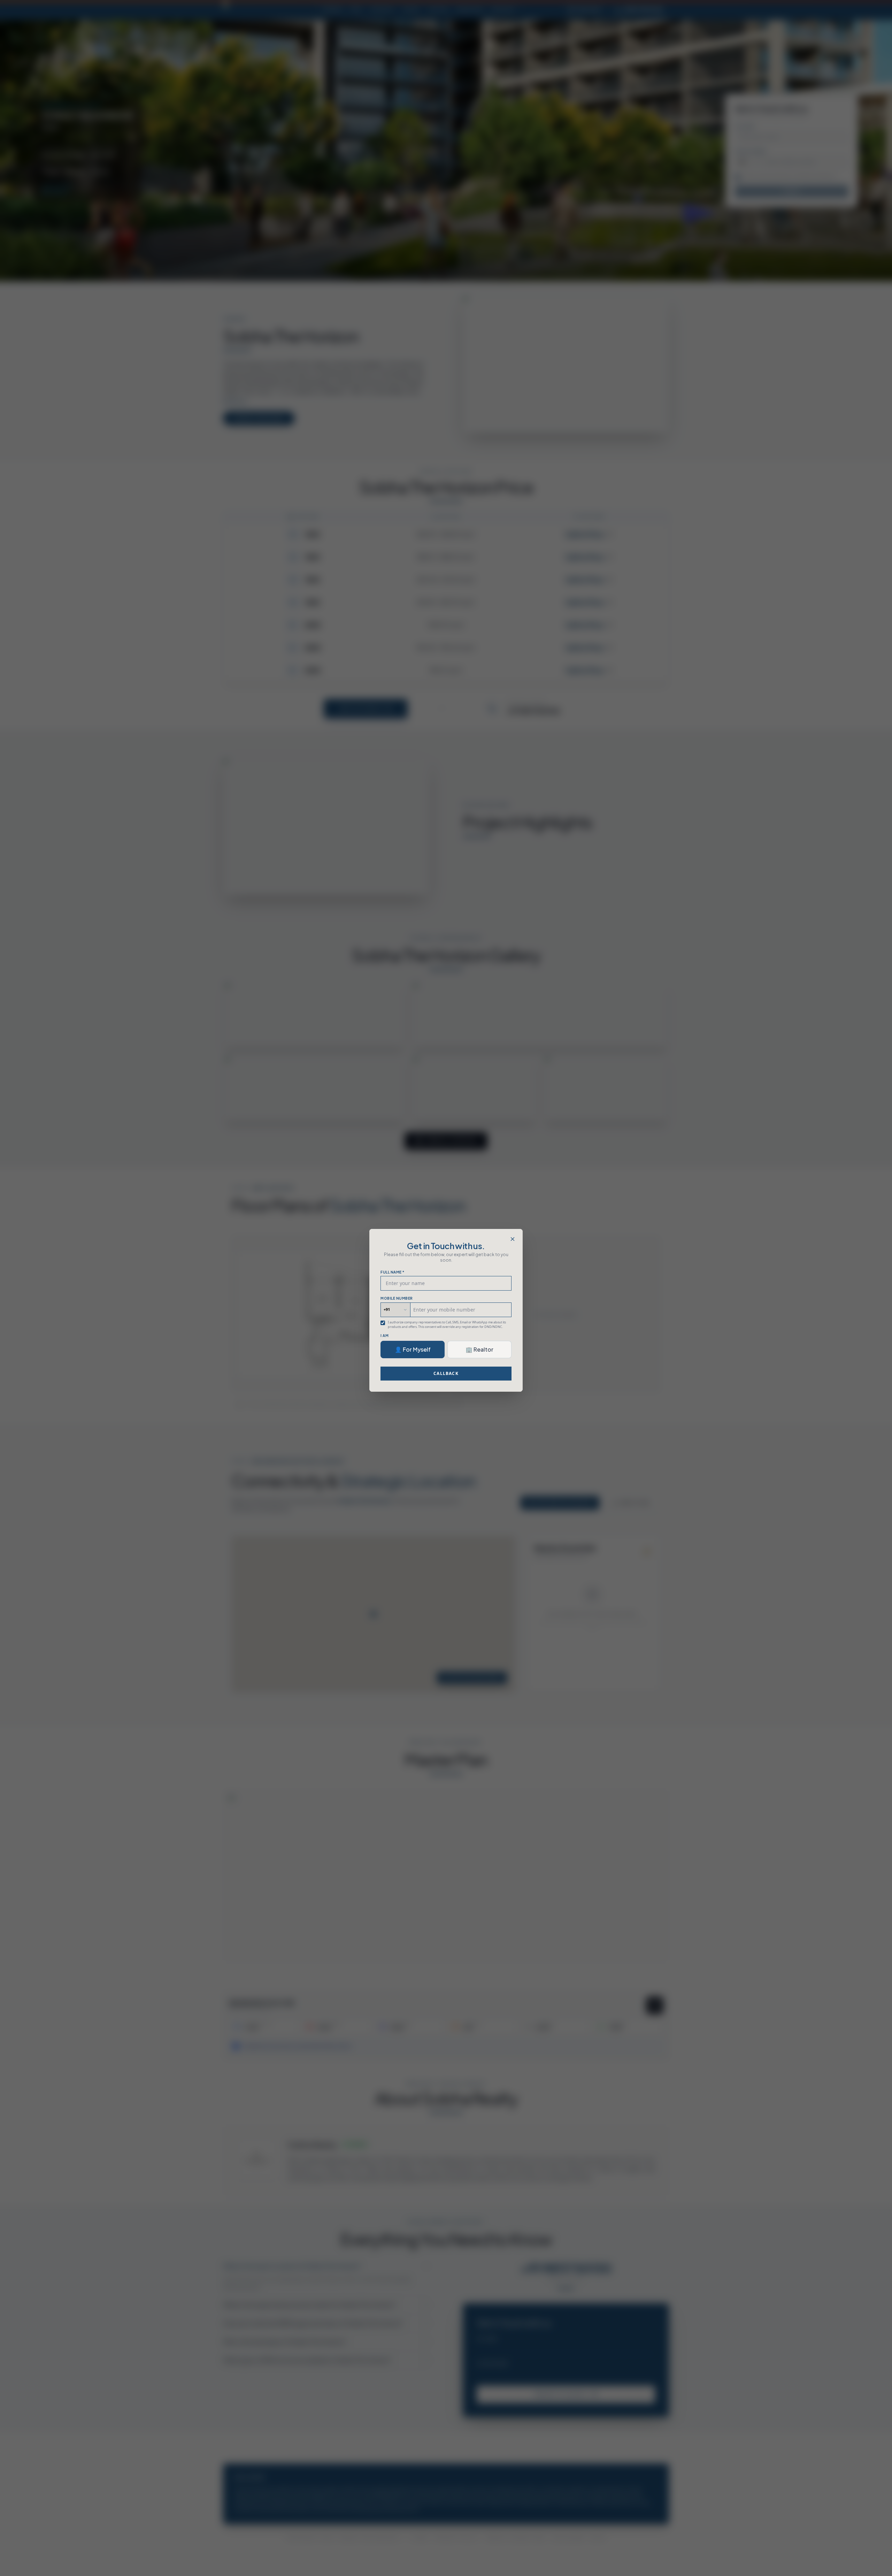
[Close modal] (513, 1239)
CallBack (446, 1373)
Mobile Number (397, 1298)
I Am (385, 1336)
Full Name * (393, 1272)
